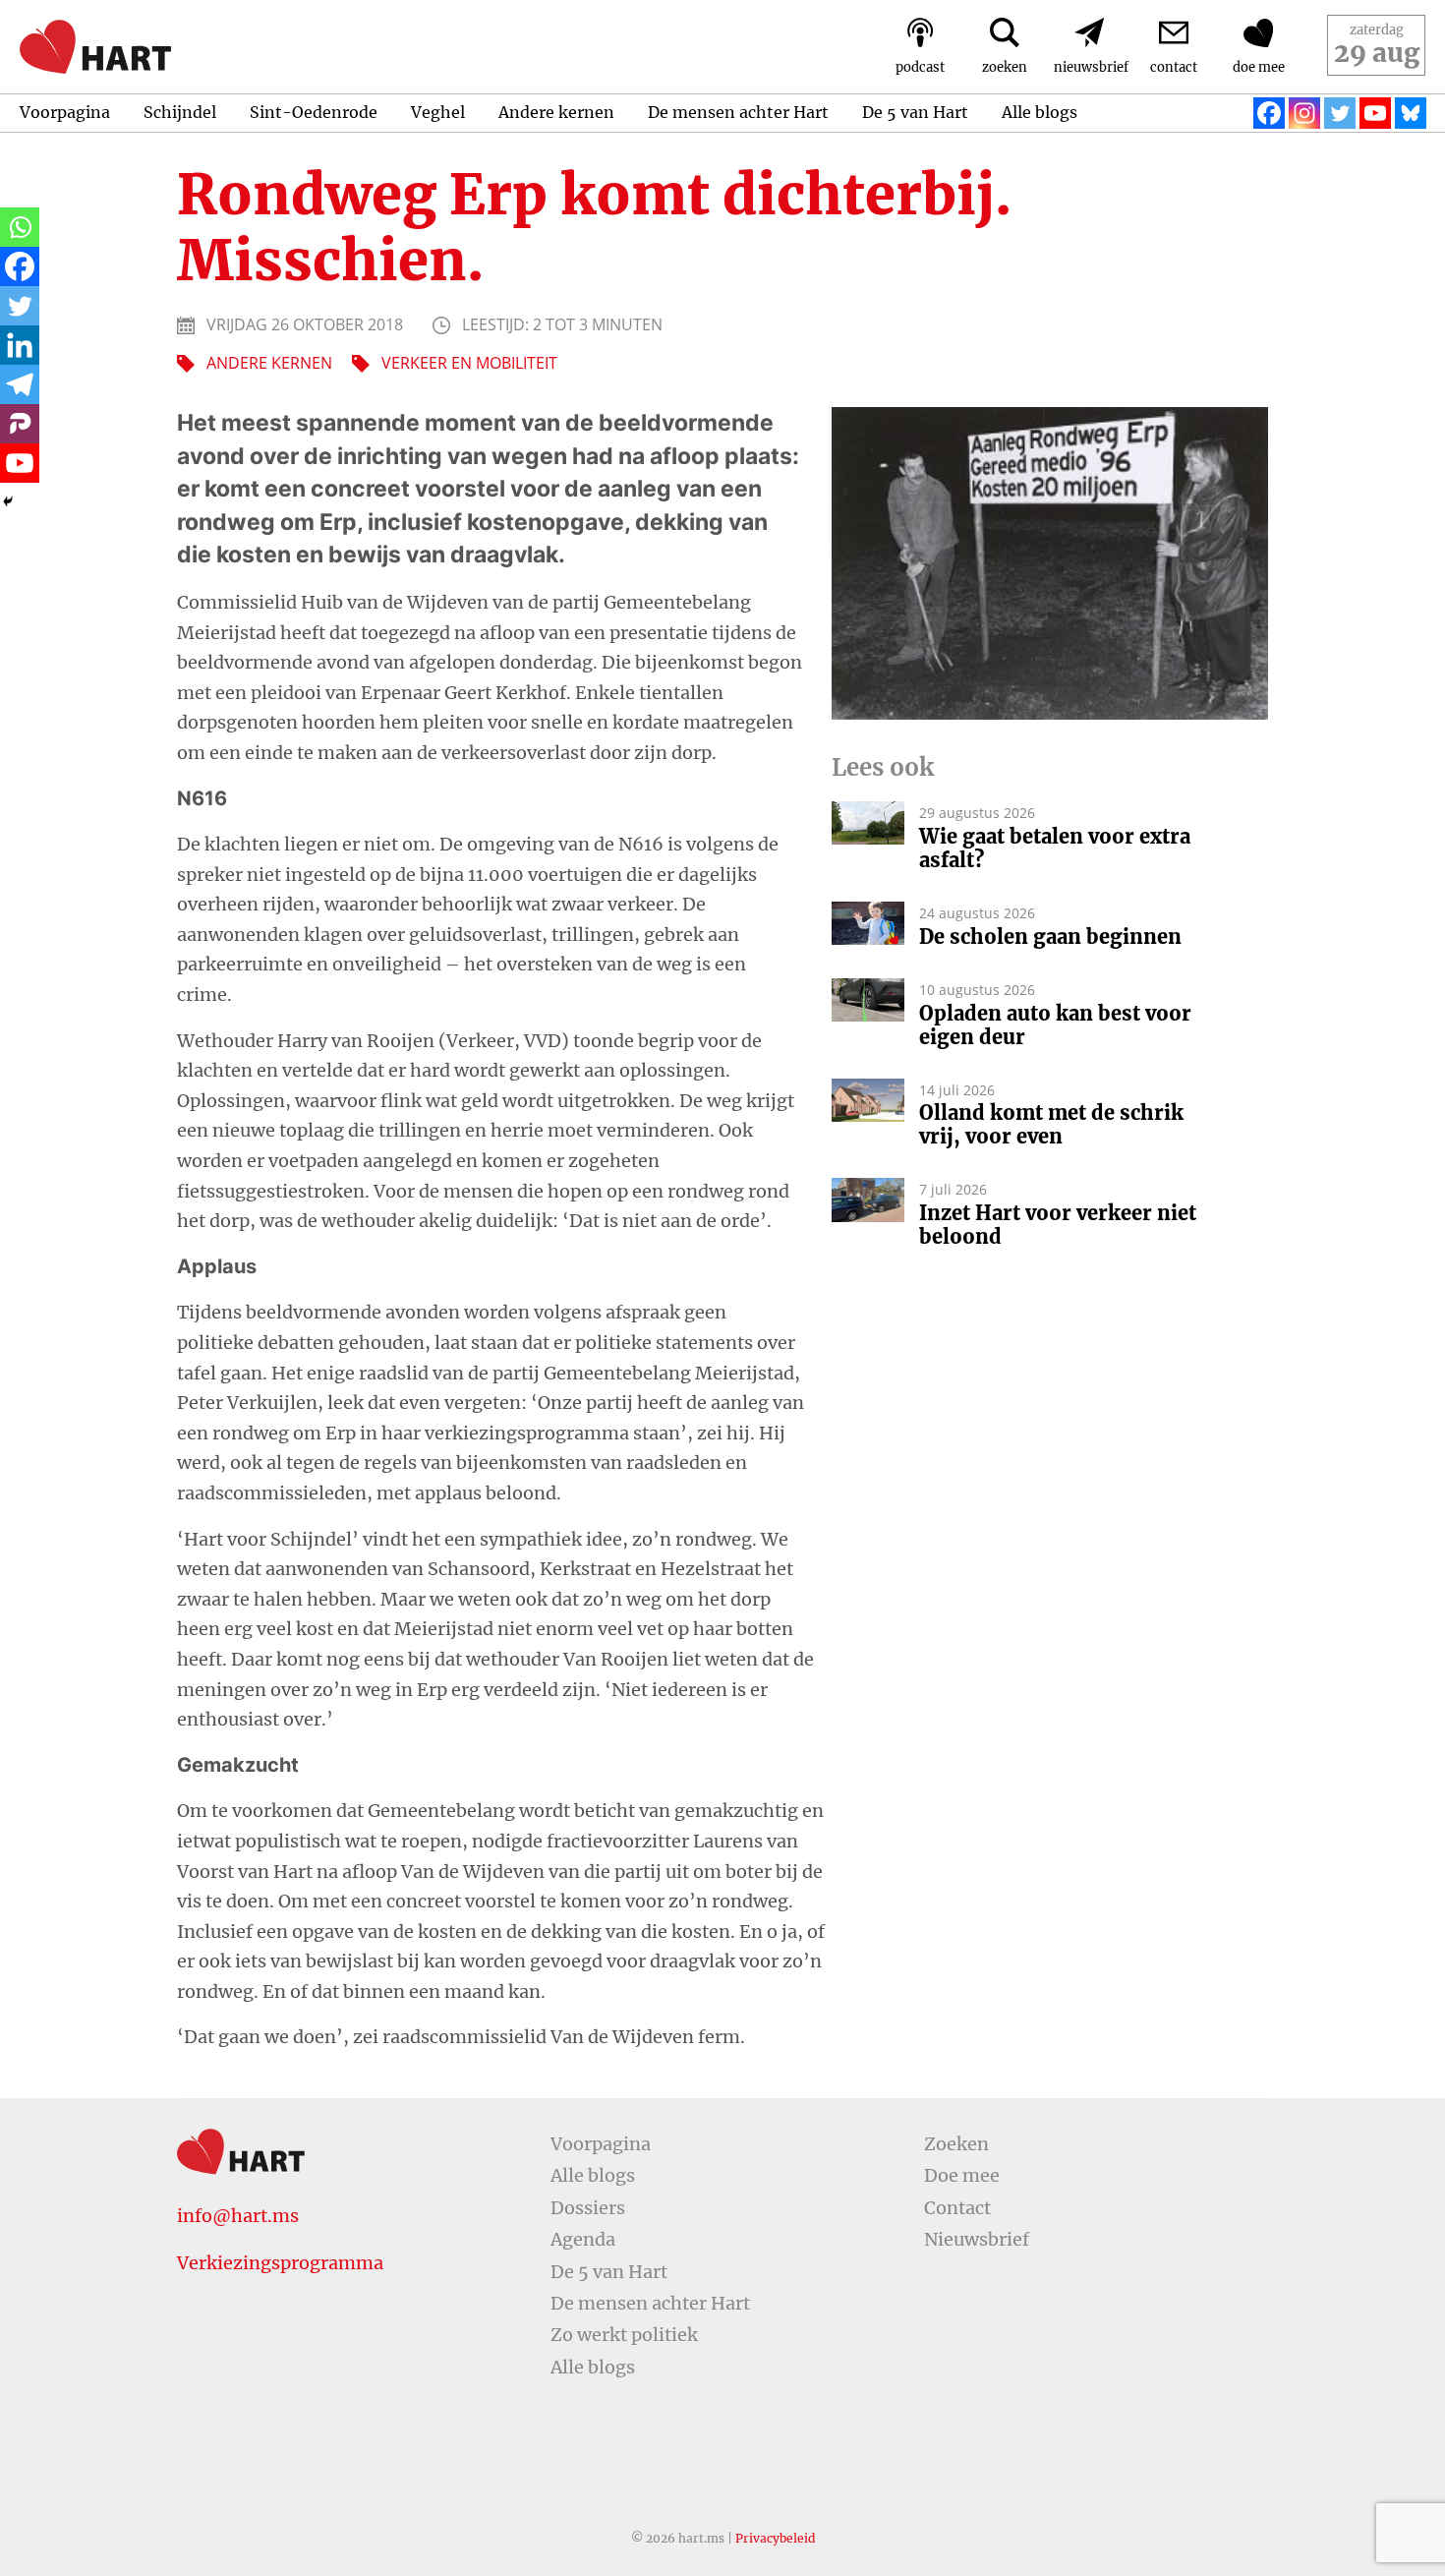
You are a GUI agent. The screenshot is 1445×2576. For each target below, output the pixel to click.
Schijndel (180, 112)
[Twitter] (1340, 113)
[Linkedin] (20, 345)
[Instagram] (1304, 113)
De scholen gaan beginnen (1050, 937)
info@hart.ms (238, 2216)
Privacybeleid (775, 2538)
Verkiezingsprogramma (280, 2263)
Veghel (438, 112)
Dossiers (588, 2208)
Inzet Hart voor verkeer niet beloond (1058, 1225)
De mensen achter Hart (738, 112)
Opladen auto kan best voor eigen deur (1055, 1025)
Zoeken (956, 2144)
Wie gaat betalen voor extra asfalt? (1055, 849)
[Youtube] (1375, 113)
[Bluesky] (1411, 113)
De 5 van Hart (915, 112)
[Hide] (8, 501)
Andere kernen (556, 112)
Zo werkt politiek (624, 2335)
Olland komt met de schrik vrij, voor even (1051, 1125)
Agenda (583, 2239)
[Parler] (20, 424)
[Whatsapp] (20, 227)
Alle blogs (1040, 112)
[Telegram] (20, 384)
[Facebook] (1269, 113)
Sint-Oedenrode (314, 112)
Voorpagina (65, 112)
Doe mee (962, 2175)
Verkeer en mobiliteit (469, 363)
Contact (957, 2208)
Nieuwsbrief (977, 2239)
